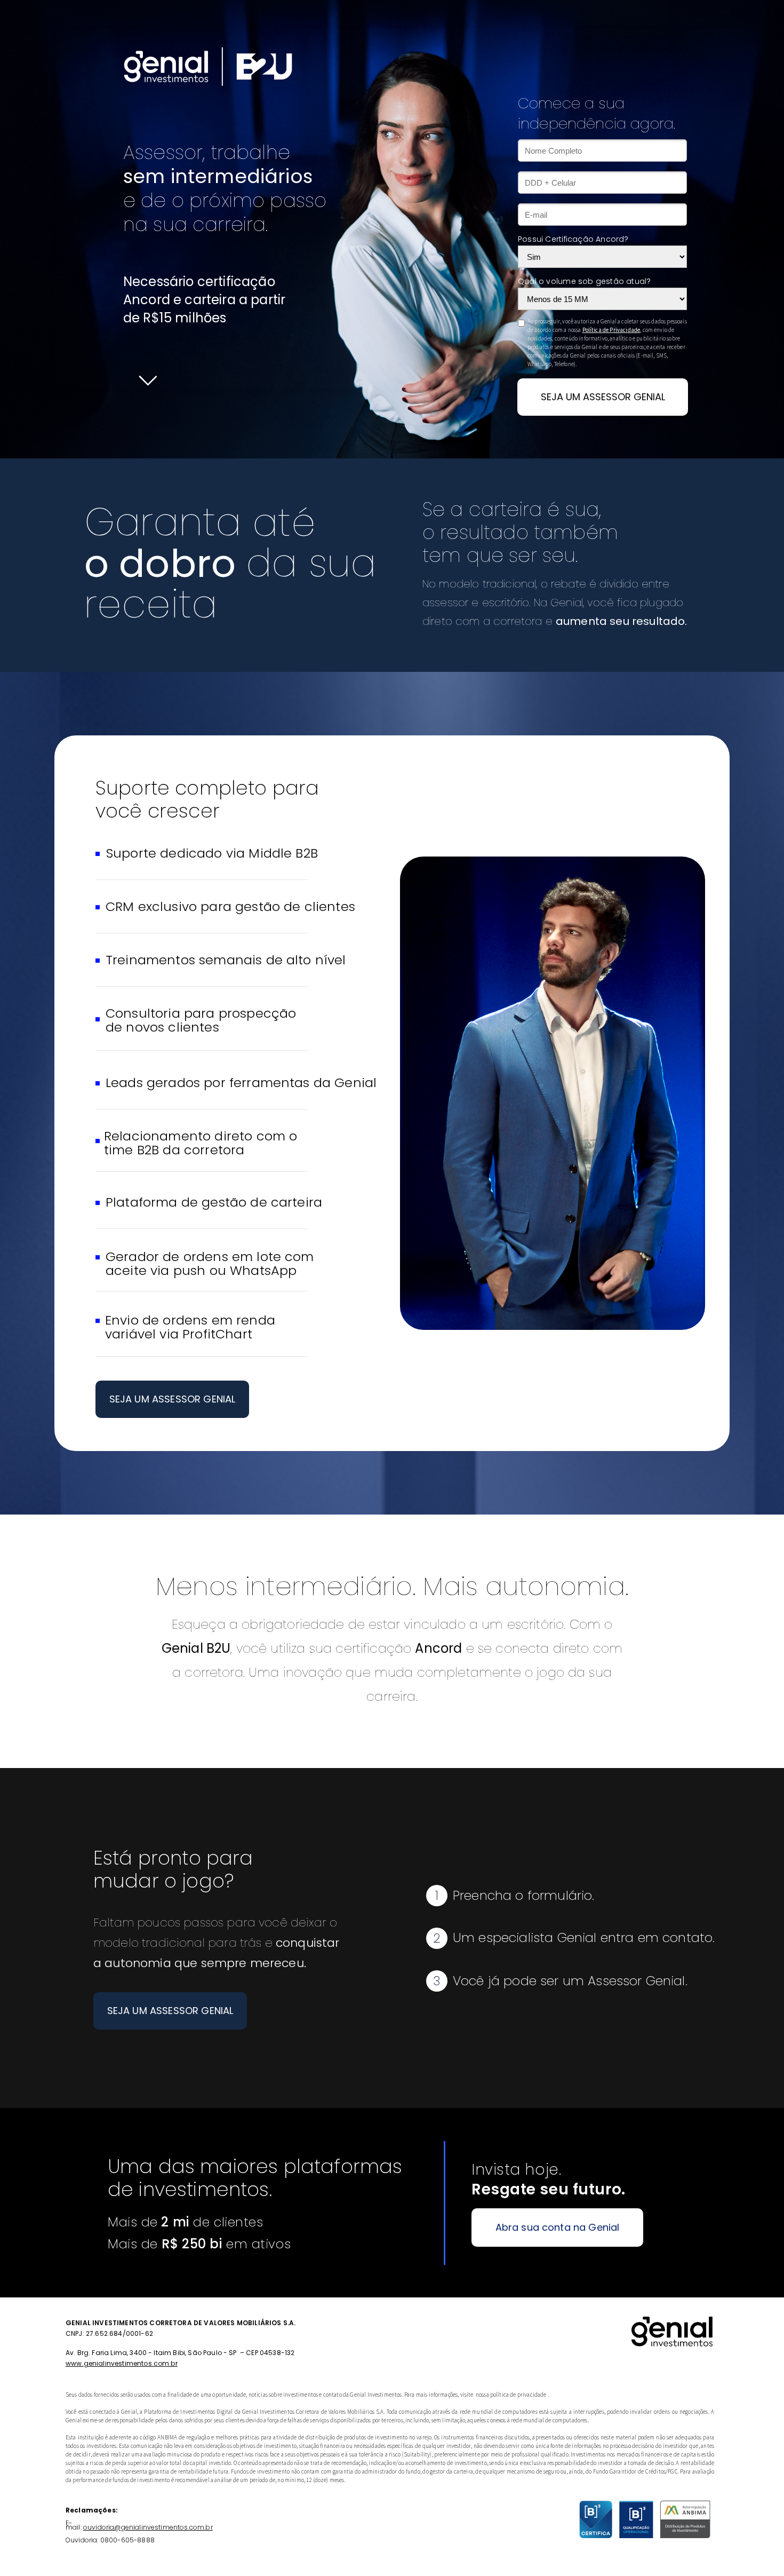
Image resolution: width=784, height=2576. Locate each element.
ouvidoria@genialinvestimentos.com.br (148, 2527)
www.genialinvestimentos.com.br (122, 2363)
